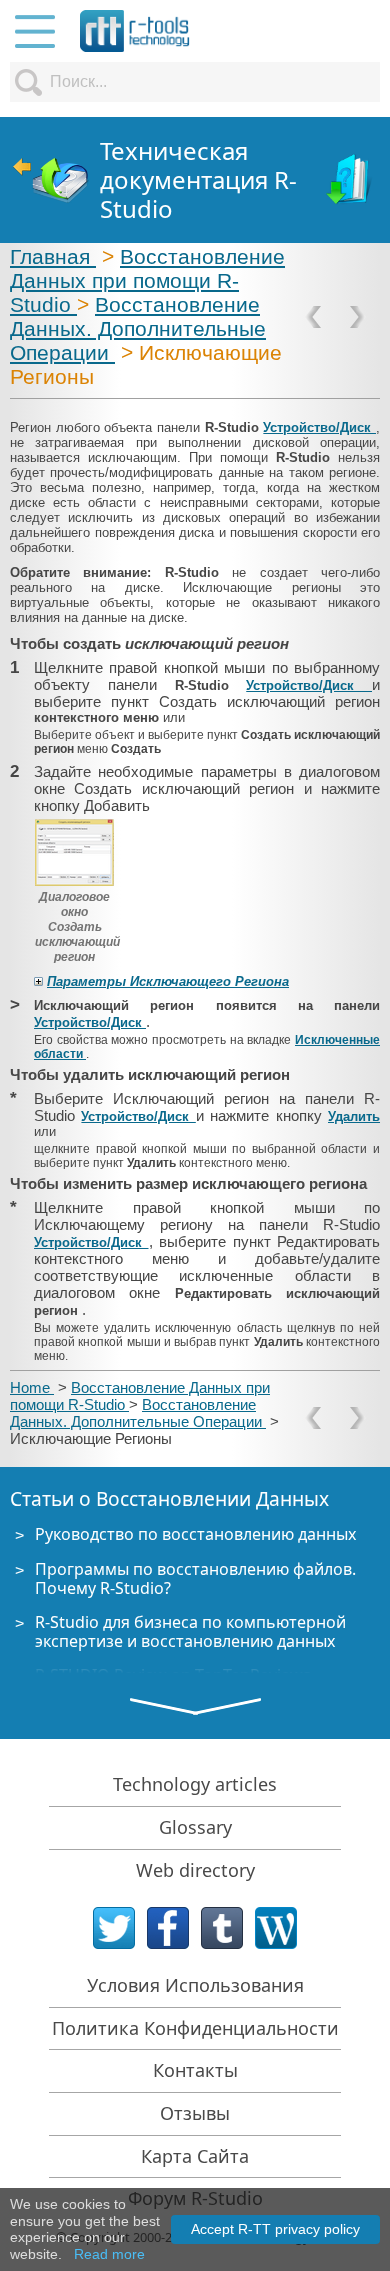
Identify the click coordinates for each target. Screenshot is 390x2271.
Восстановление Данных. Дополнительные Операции (138, 328)
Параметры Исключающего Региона (168, 981)
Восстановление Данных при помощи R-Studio (147, 280)
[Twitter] (114, 1928)
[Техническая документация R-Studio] (350, 180)
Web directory (195, 1870)
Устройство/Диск (319, 427)
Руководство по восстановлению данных (195, 1534)
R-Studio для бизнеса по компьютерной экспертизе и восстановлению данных (190, 1631)
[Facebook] (168, 1928)
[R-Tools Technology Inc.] (135, 31)
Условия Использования (195, 1985)
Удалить (354, 1116)
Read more (109, 2254)
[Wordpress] (276, 1928)
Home (32, 1387)
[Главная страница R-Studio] (50, 180)
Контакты (195, 2070)
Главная (53, 256)
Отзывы (195, 2113)
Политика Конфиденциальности (195, 2028)
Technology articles (195, 1784)
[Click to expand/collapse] (38, 981)
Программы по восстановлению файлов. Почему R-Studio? (195, 1578)
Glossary (195, 1827)
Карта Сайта (195, 2156)
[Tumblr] (222, 1928)
